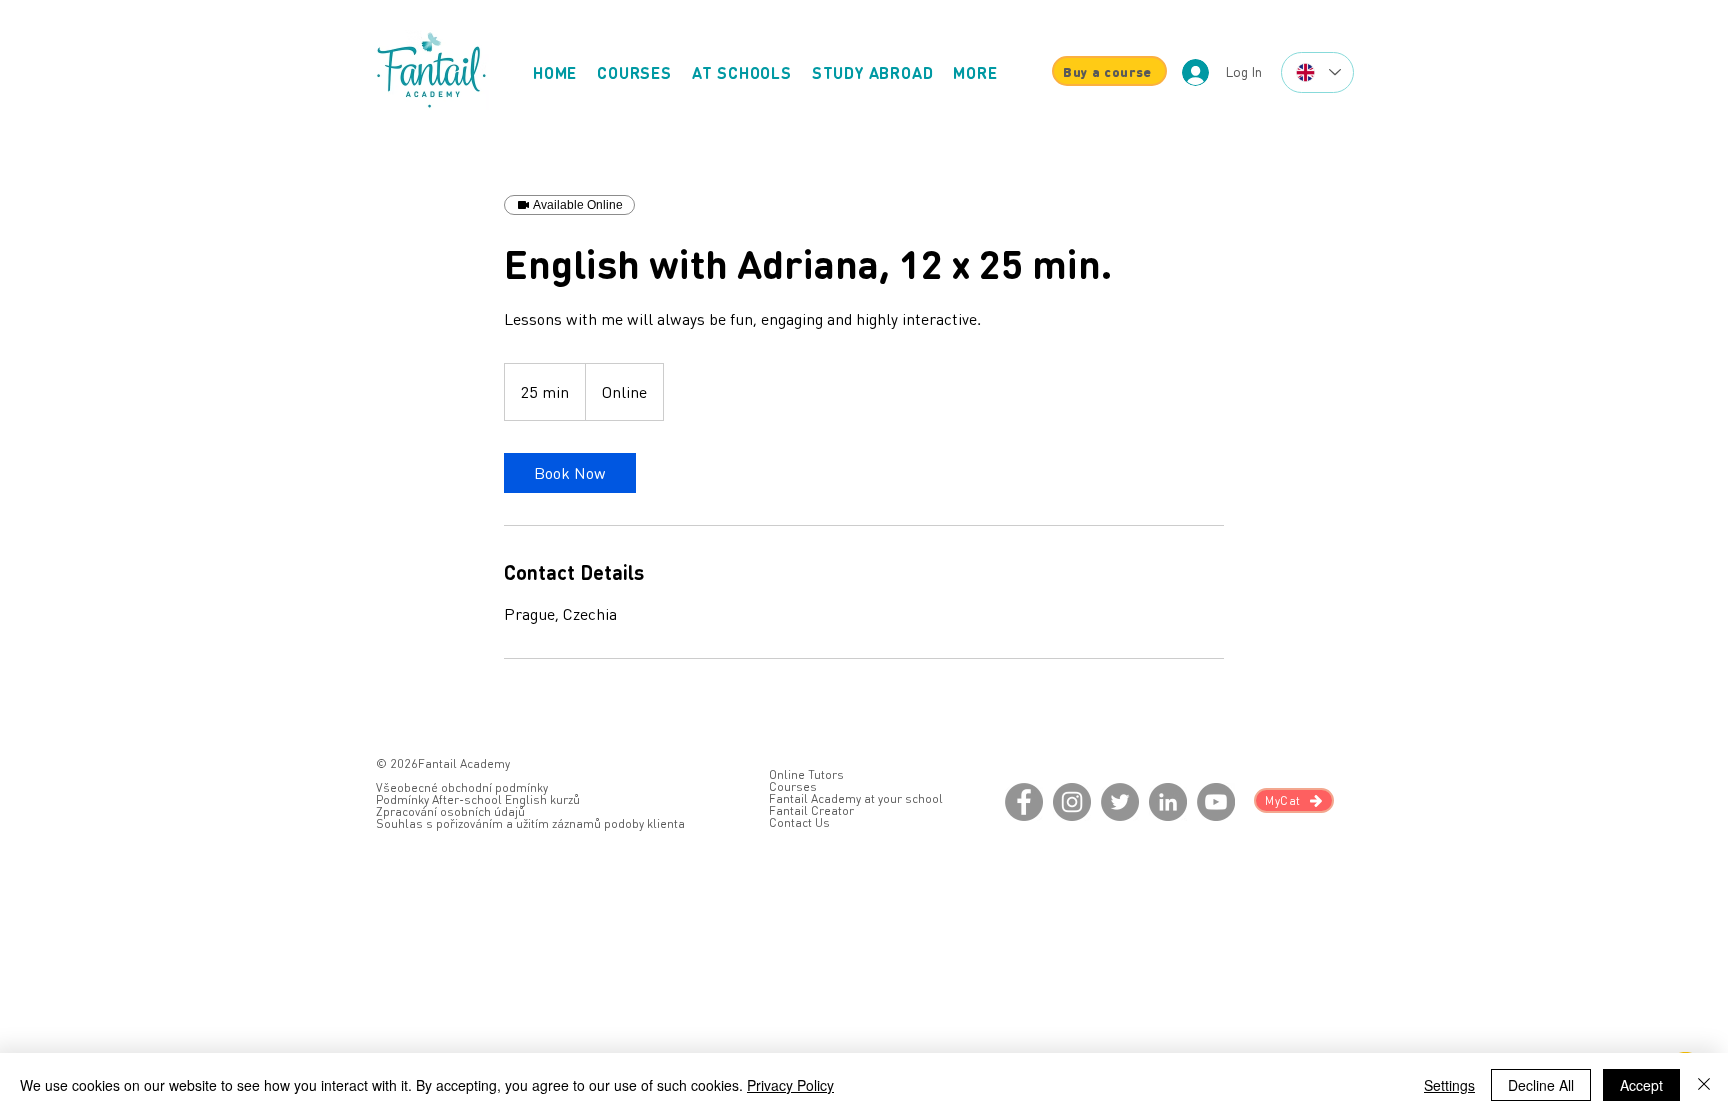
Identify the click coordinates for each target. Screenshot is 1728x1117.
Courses (793, 786)
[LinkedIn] (1168, 802)
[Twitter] (1120, 802)
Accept (1641, 1085)
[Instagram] (1072, 802)
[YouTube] (1216, 802)
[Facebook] (1024, 802)
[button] (975, 72)
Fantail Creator (811, 810)
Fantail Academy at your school (856, 798)
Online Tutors (806, 774)
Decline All (1541, 1085)
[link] (570, 473)
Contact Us (799, 822)
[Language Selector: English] (1317, 72)
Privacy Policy (790, 1085)
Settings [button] (1449, 1085)
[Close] (1704, 1085)
